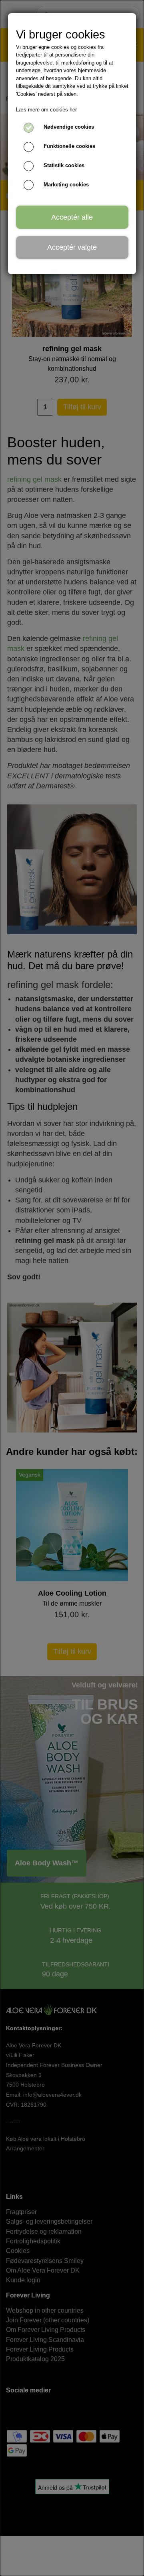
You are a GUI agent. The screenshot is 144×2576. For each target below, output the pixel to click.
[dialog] (72, 1288)
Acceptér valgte (72, 247)
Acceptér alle (72, 217)
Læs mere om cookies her (46, 110)
